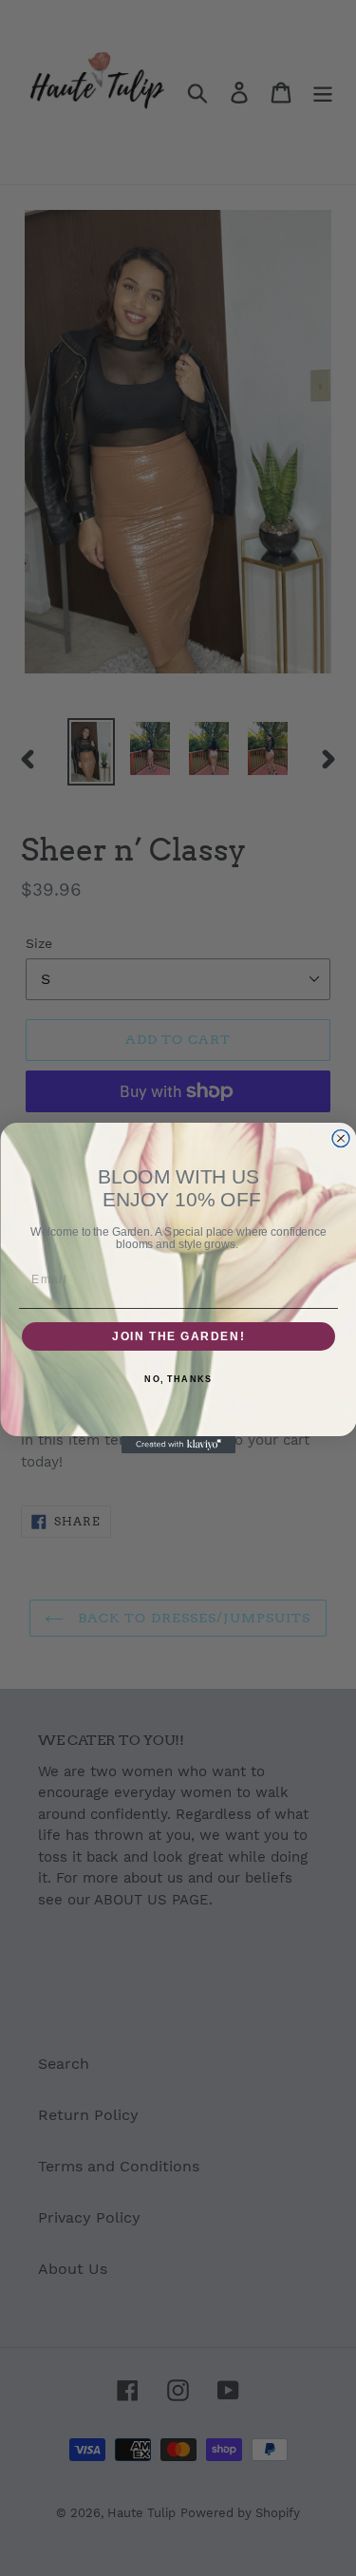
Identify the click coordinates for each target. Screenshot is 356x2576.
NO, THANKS (178, 1380)
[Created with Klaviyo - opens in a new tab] (178, 1445)
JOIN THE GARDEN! (178, 1337)
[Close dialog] (341, 1139)
